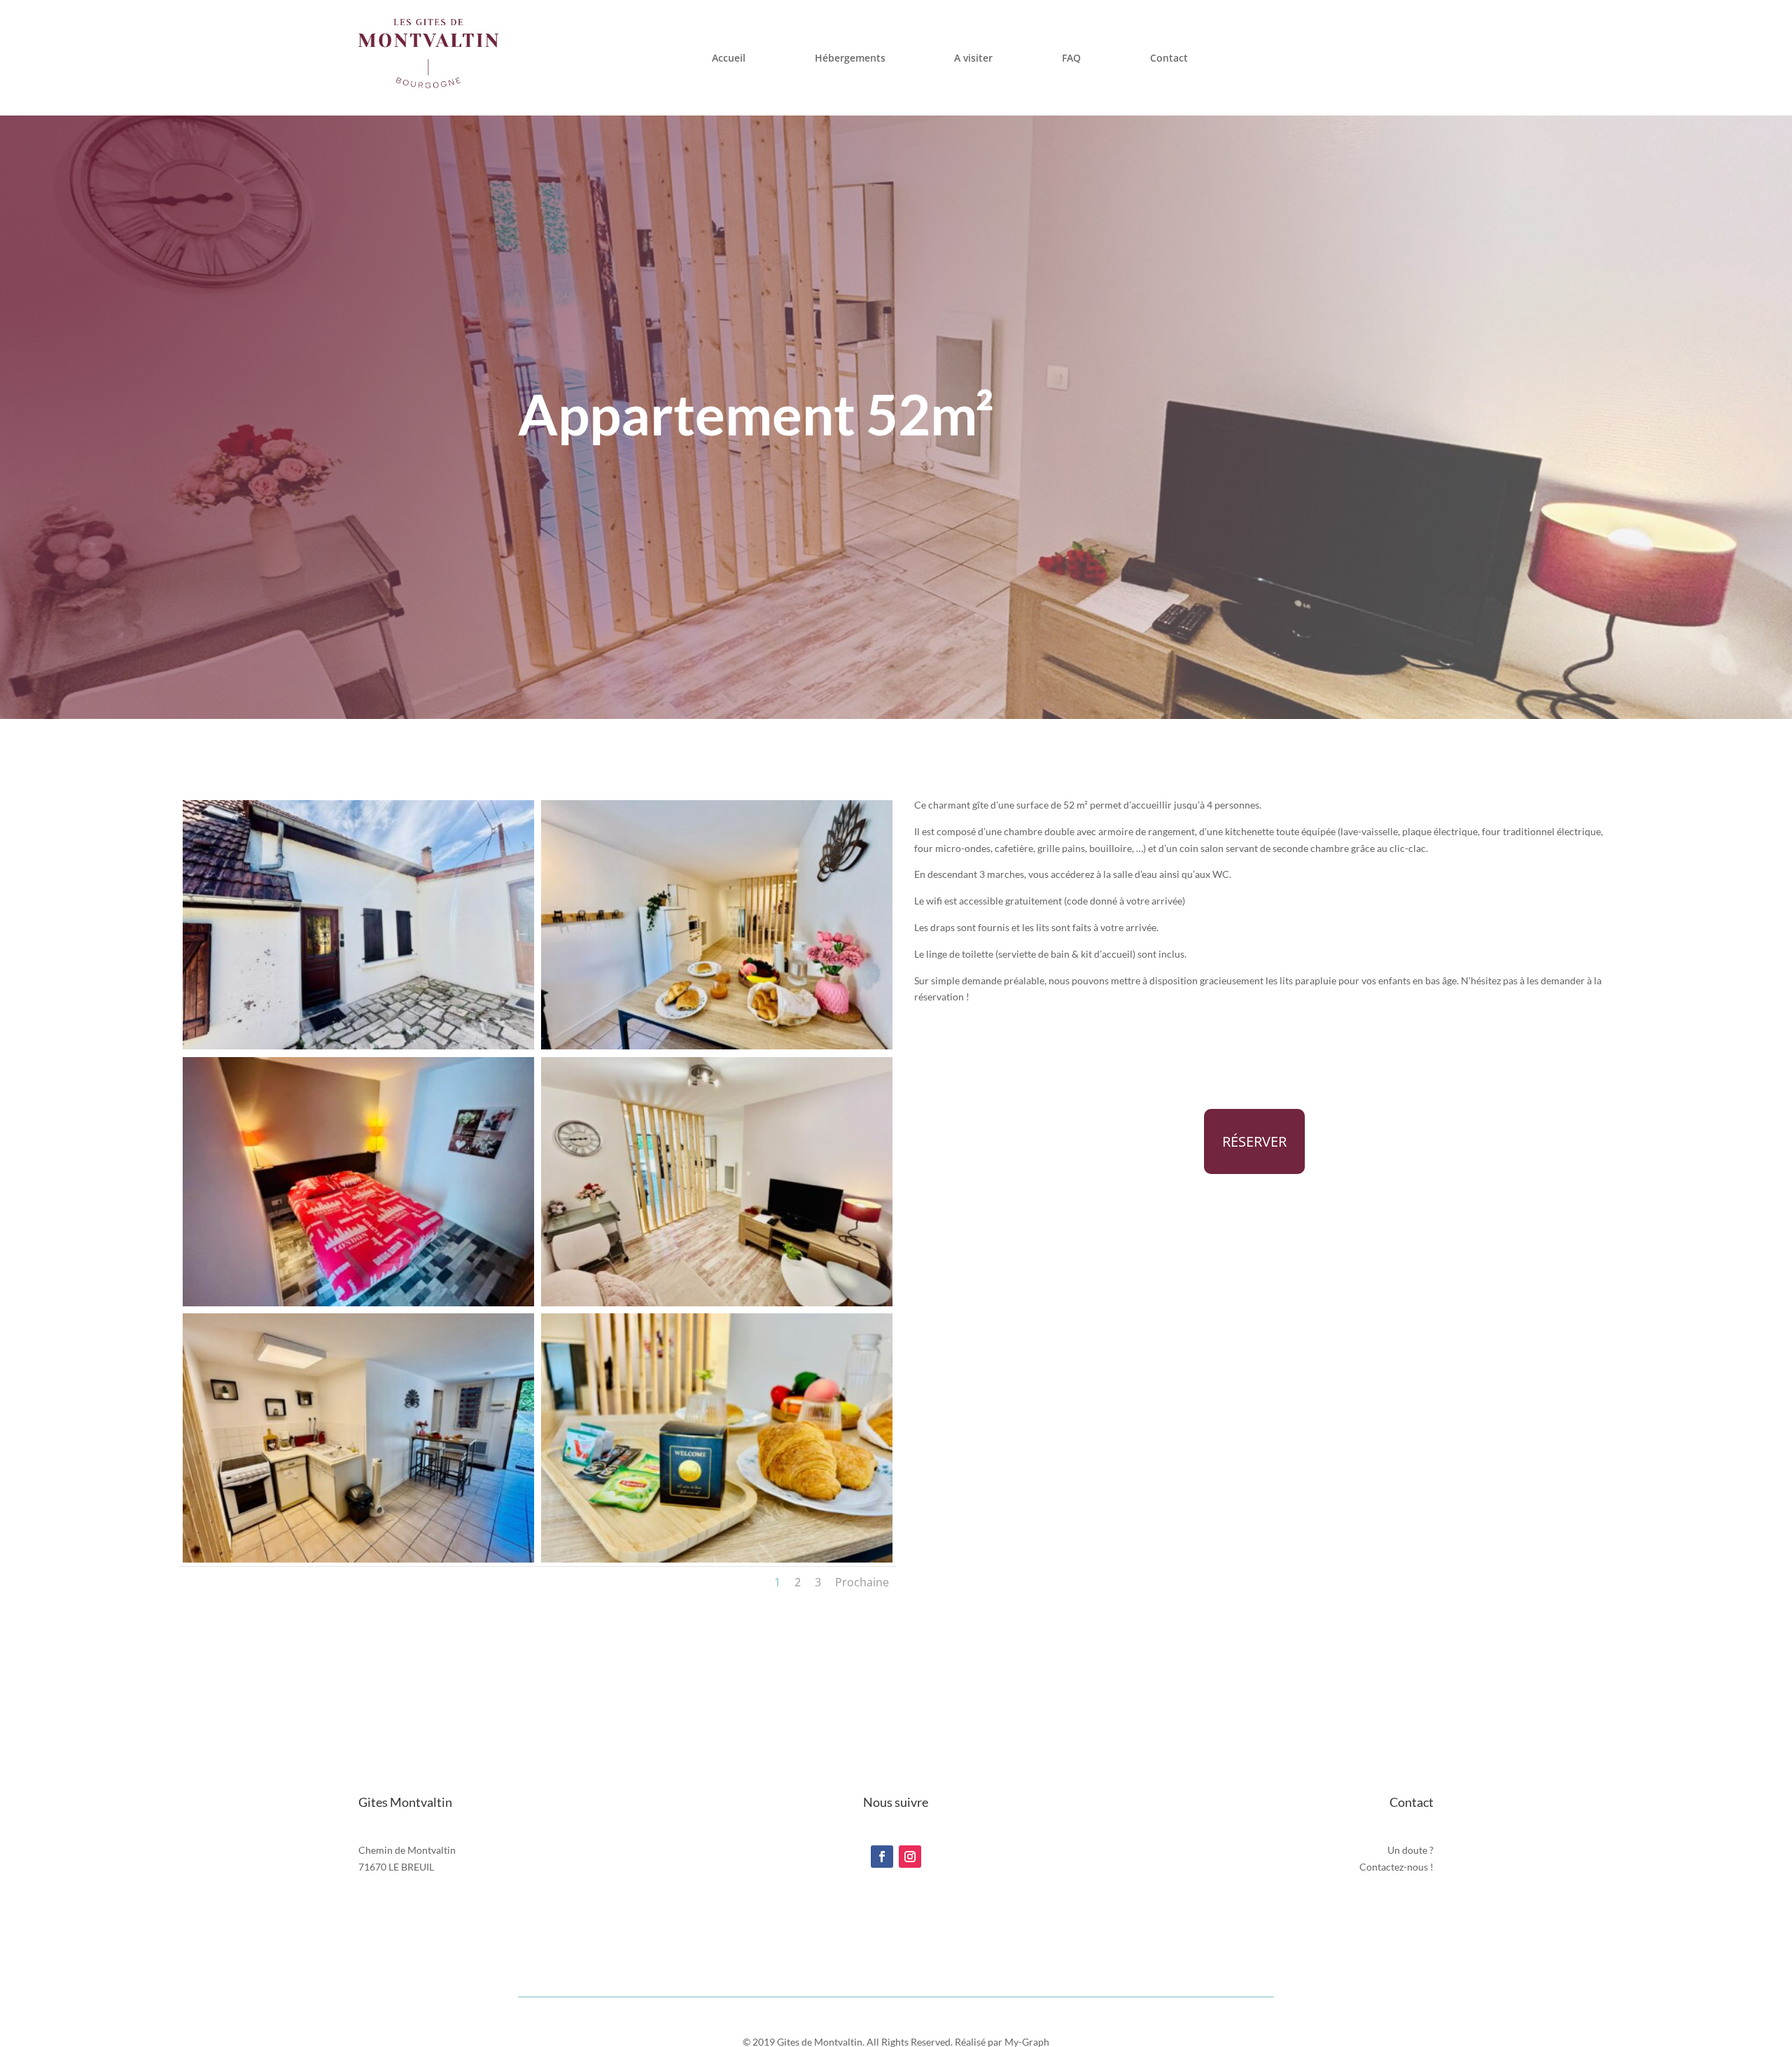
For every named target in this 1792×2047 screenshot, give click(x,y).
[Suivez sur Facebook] (882, 1857)
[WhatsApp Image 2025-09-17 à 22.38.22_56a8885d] (358, 1302)
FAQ (1071, 58)
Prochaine (862, 1582)
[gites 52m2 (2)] (358, 1046)
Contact (1169, 58)
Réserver (1254, 1141)
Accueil (729, 58)
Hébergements (850, 58)
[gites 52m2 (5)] (358, 1559)
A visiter (973, 58)
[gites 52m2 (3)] (717, 1046)
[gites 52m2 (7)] (717, 1302)
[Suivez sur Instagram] (910, 1857)
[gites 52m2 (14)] (717, 1559)
